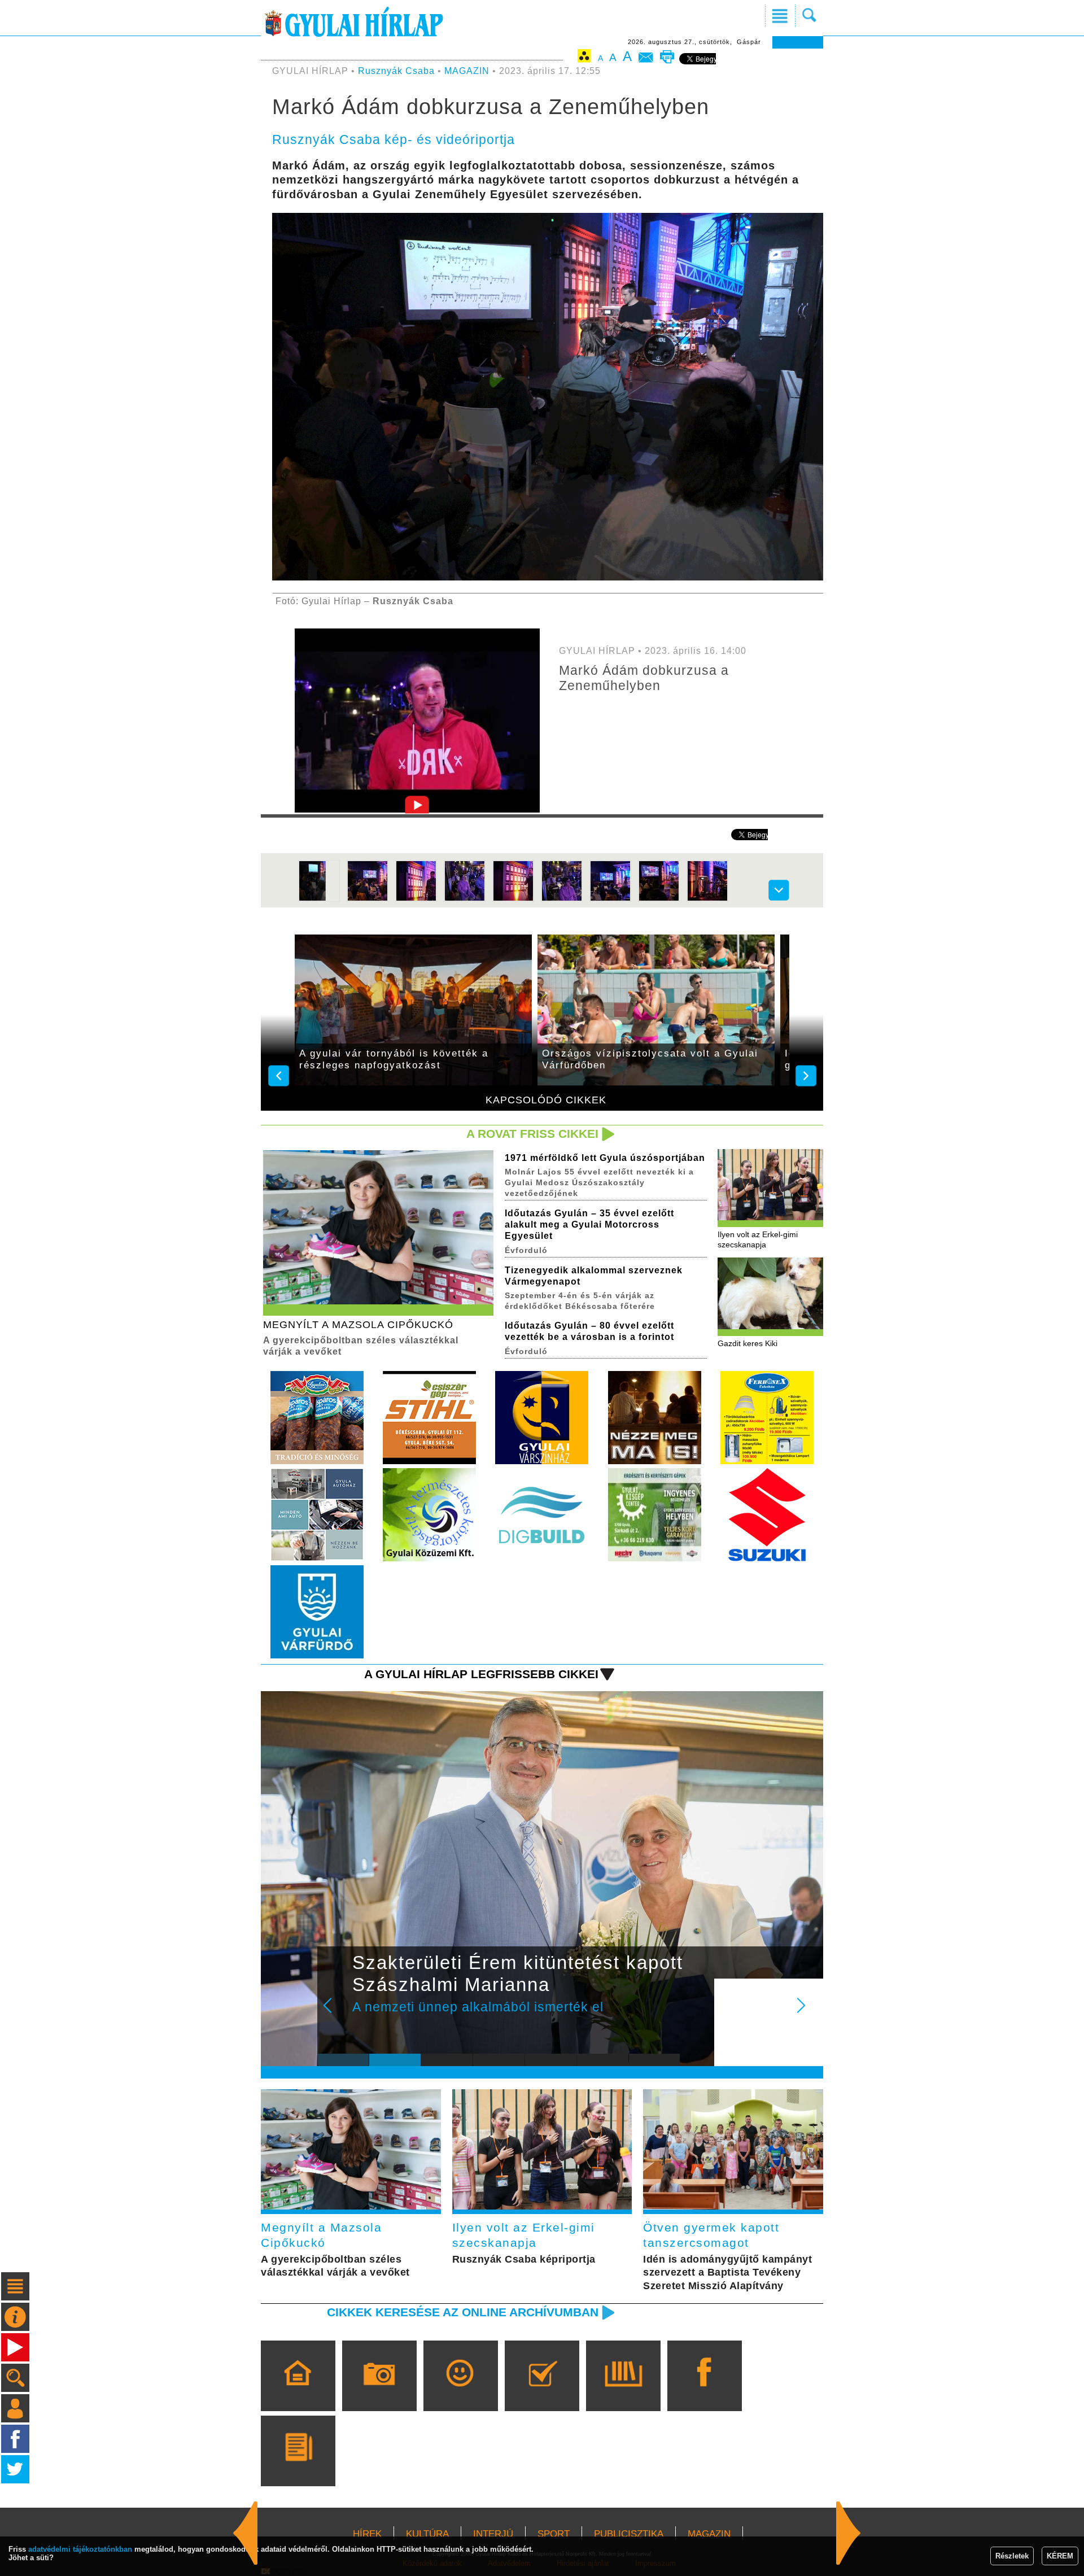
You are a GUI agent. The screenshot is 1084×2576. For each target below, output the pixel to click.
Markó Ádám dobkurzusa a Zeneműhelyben (644, 678)
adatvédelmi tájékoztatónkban (80, 2549)
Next (807, 2013)
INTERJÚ (493, 2534)
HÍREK (367, 2534)
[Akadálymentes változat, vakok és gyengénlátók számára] (584, 58)
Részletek (1012, 2556)
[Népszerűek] (460, 2392)
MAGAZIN (467, 71)
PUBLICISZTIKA (629, 2534)
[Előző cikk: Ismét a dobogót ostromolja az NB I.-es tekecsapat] (849, 2533)
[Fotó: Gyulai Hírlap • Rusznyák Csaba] (319, 899)
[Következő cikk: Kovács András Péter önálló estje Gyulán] (246, 2533)
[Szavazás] (542, 2392)
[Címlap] (298, 2392)
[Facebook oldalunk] (704, 2392)
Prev (335, 2013)
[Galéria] (379, 2392)
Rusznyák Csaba (396, 71)
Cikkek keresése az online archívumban (463, 2312)
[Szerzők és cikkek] (298, 2467)
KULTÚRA (427, 2534)
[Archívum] (623, 2392)
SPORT (554, 2534)
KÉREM (1060, 2556)
